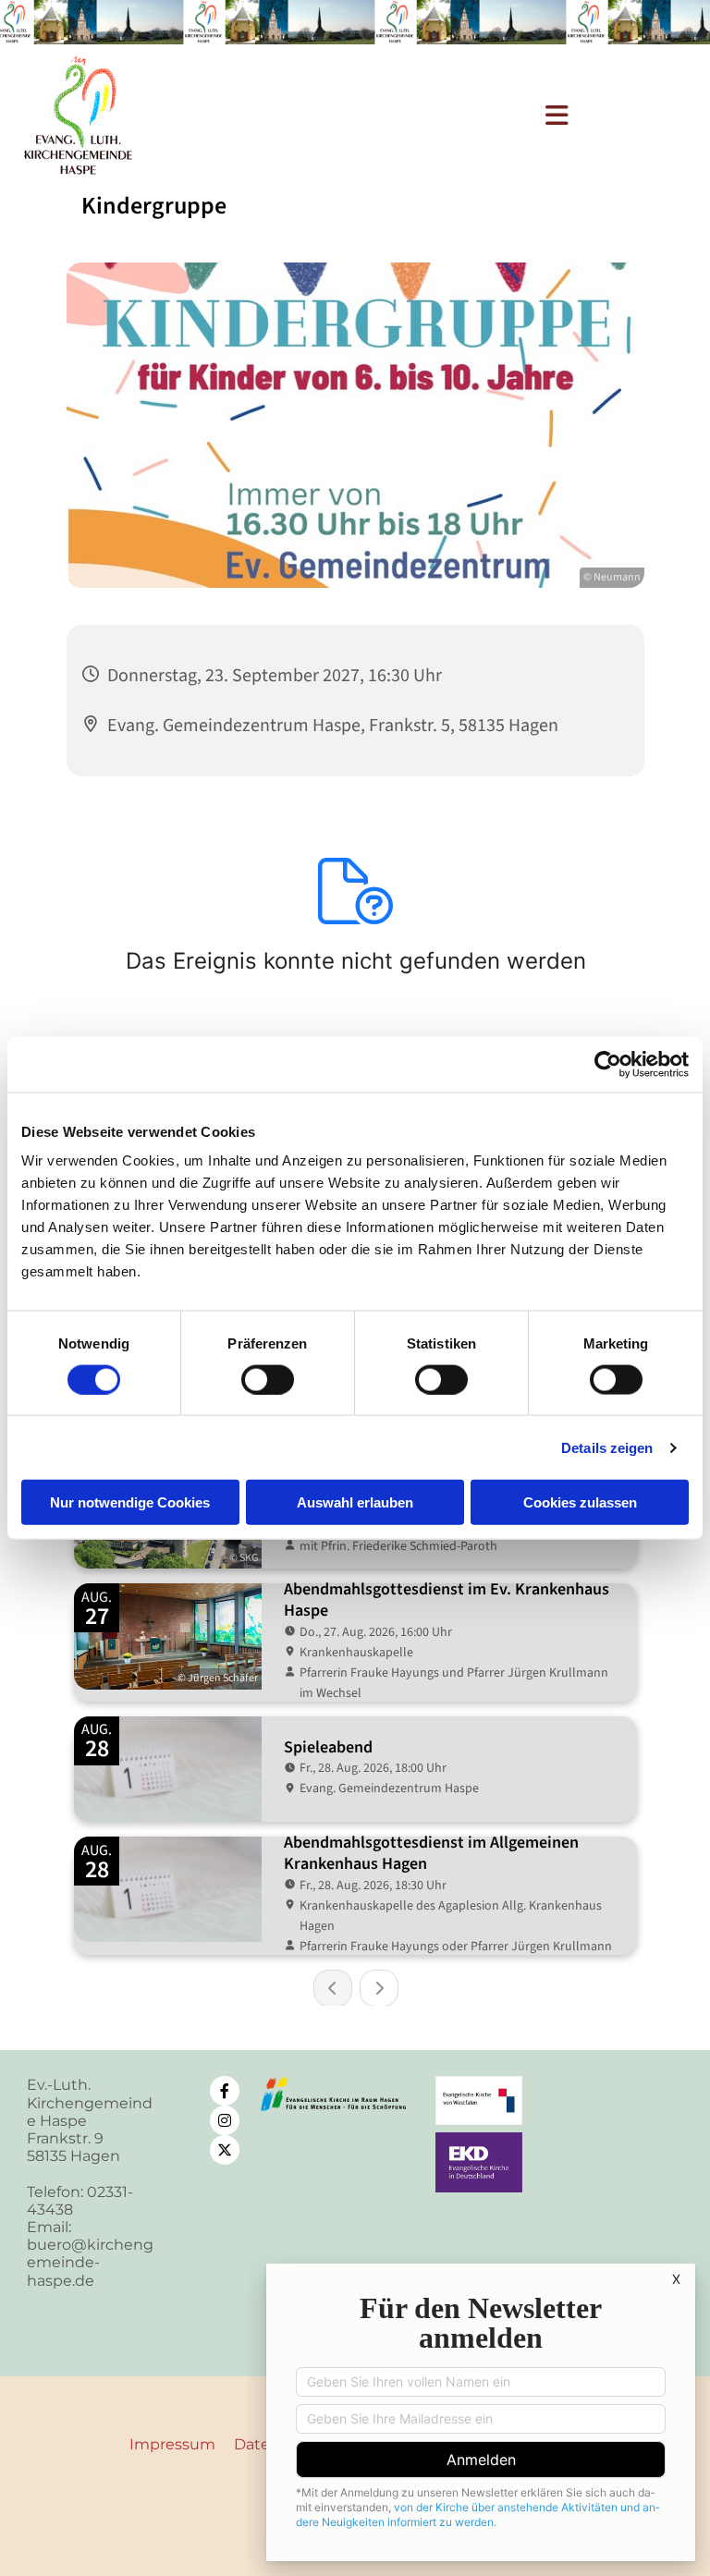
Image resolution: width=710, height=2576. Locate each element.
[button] (385, 116)
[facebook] (225, 2091)
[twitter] (225, 2150)
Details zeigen (607, 1447)
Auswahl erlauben (355, 1502)
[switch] (268, 1379)
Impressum (172, 2444)
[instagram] (225, 2120)
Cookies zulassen (580, 1502)
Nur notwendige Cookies (130, 1502)
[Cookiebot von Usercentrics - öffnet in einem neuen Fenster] (608, 1064)
